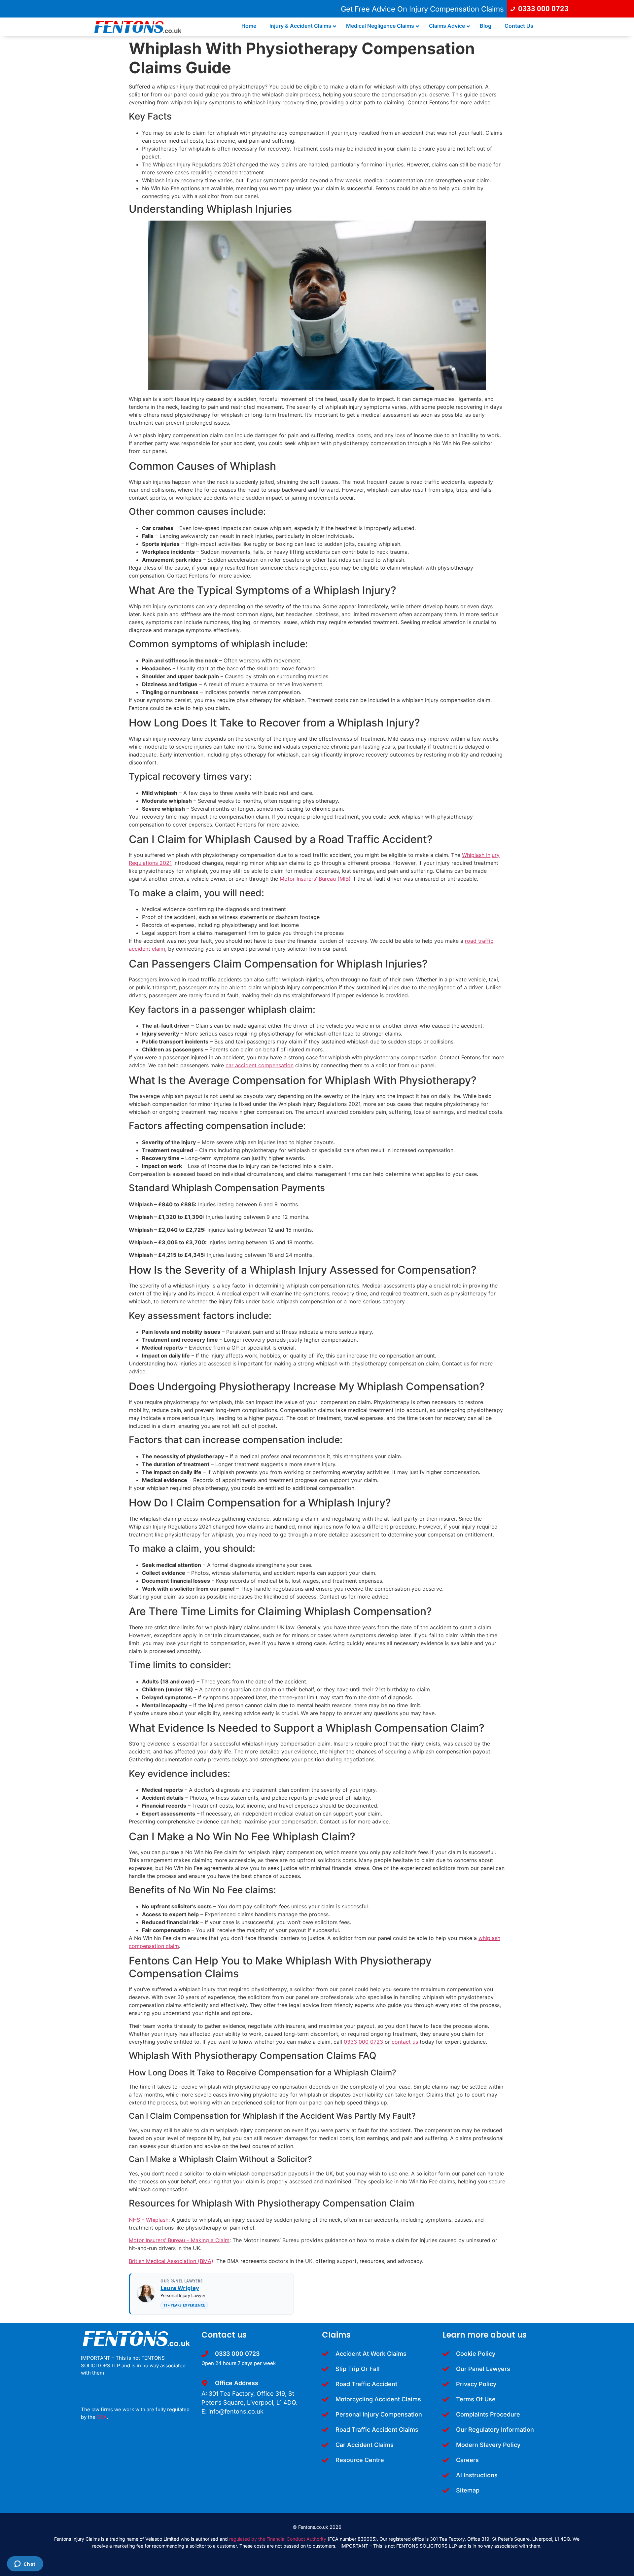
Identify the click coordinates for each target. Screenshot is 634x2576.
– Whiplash (154, 2220)
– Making (197, 2240)
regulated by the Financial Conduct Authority (278, 2539)
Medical (155, 2261)
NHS (134, 2220)
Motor (136, 2240)
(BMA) (205, 2261)
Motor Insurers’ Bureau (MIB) (315, 879)
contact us (405, 2042)
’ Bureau (175, 2240)
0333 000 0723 (363, 2042)
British (137, 2261)
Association (181, 2261)
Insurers (155, 2240)
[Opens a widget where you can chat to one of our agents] (25, 2564)
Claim (222, 2240)
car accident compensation (260, 1065)
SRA (102, 2417)
